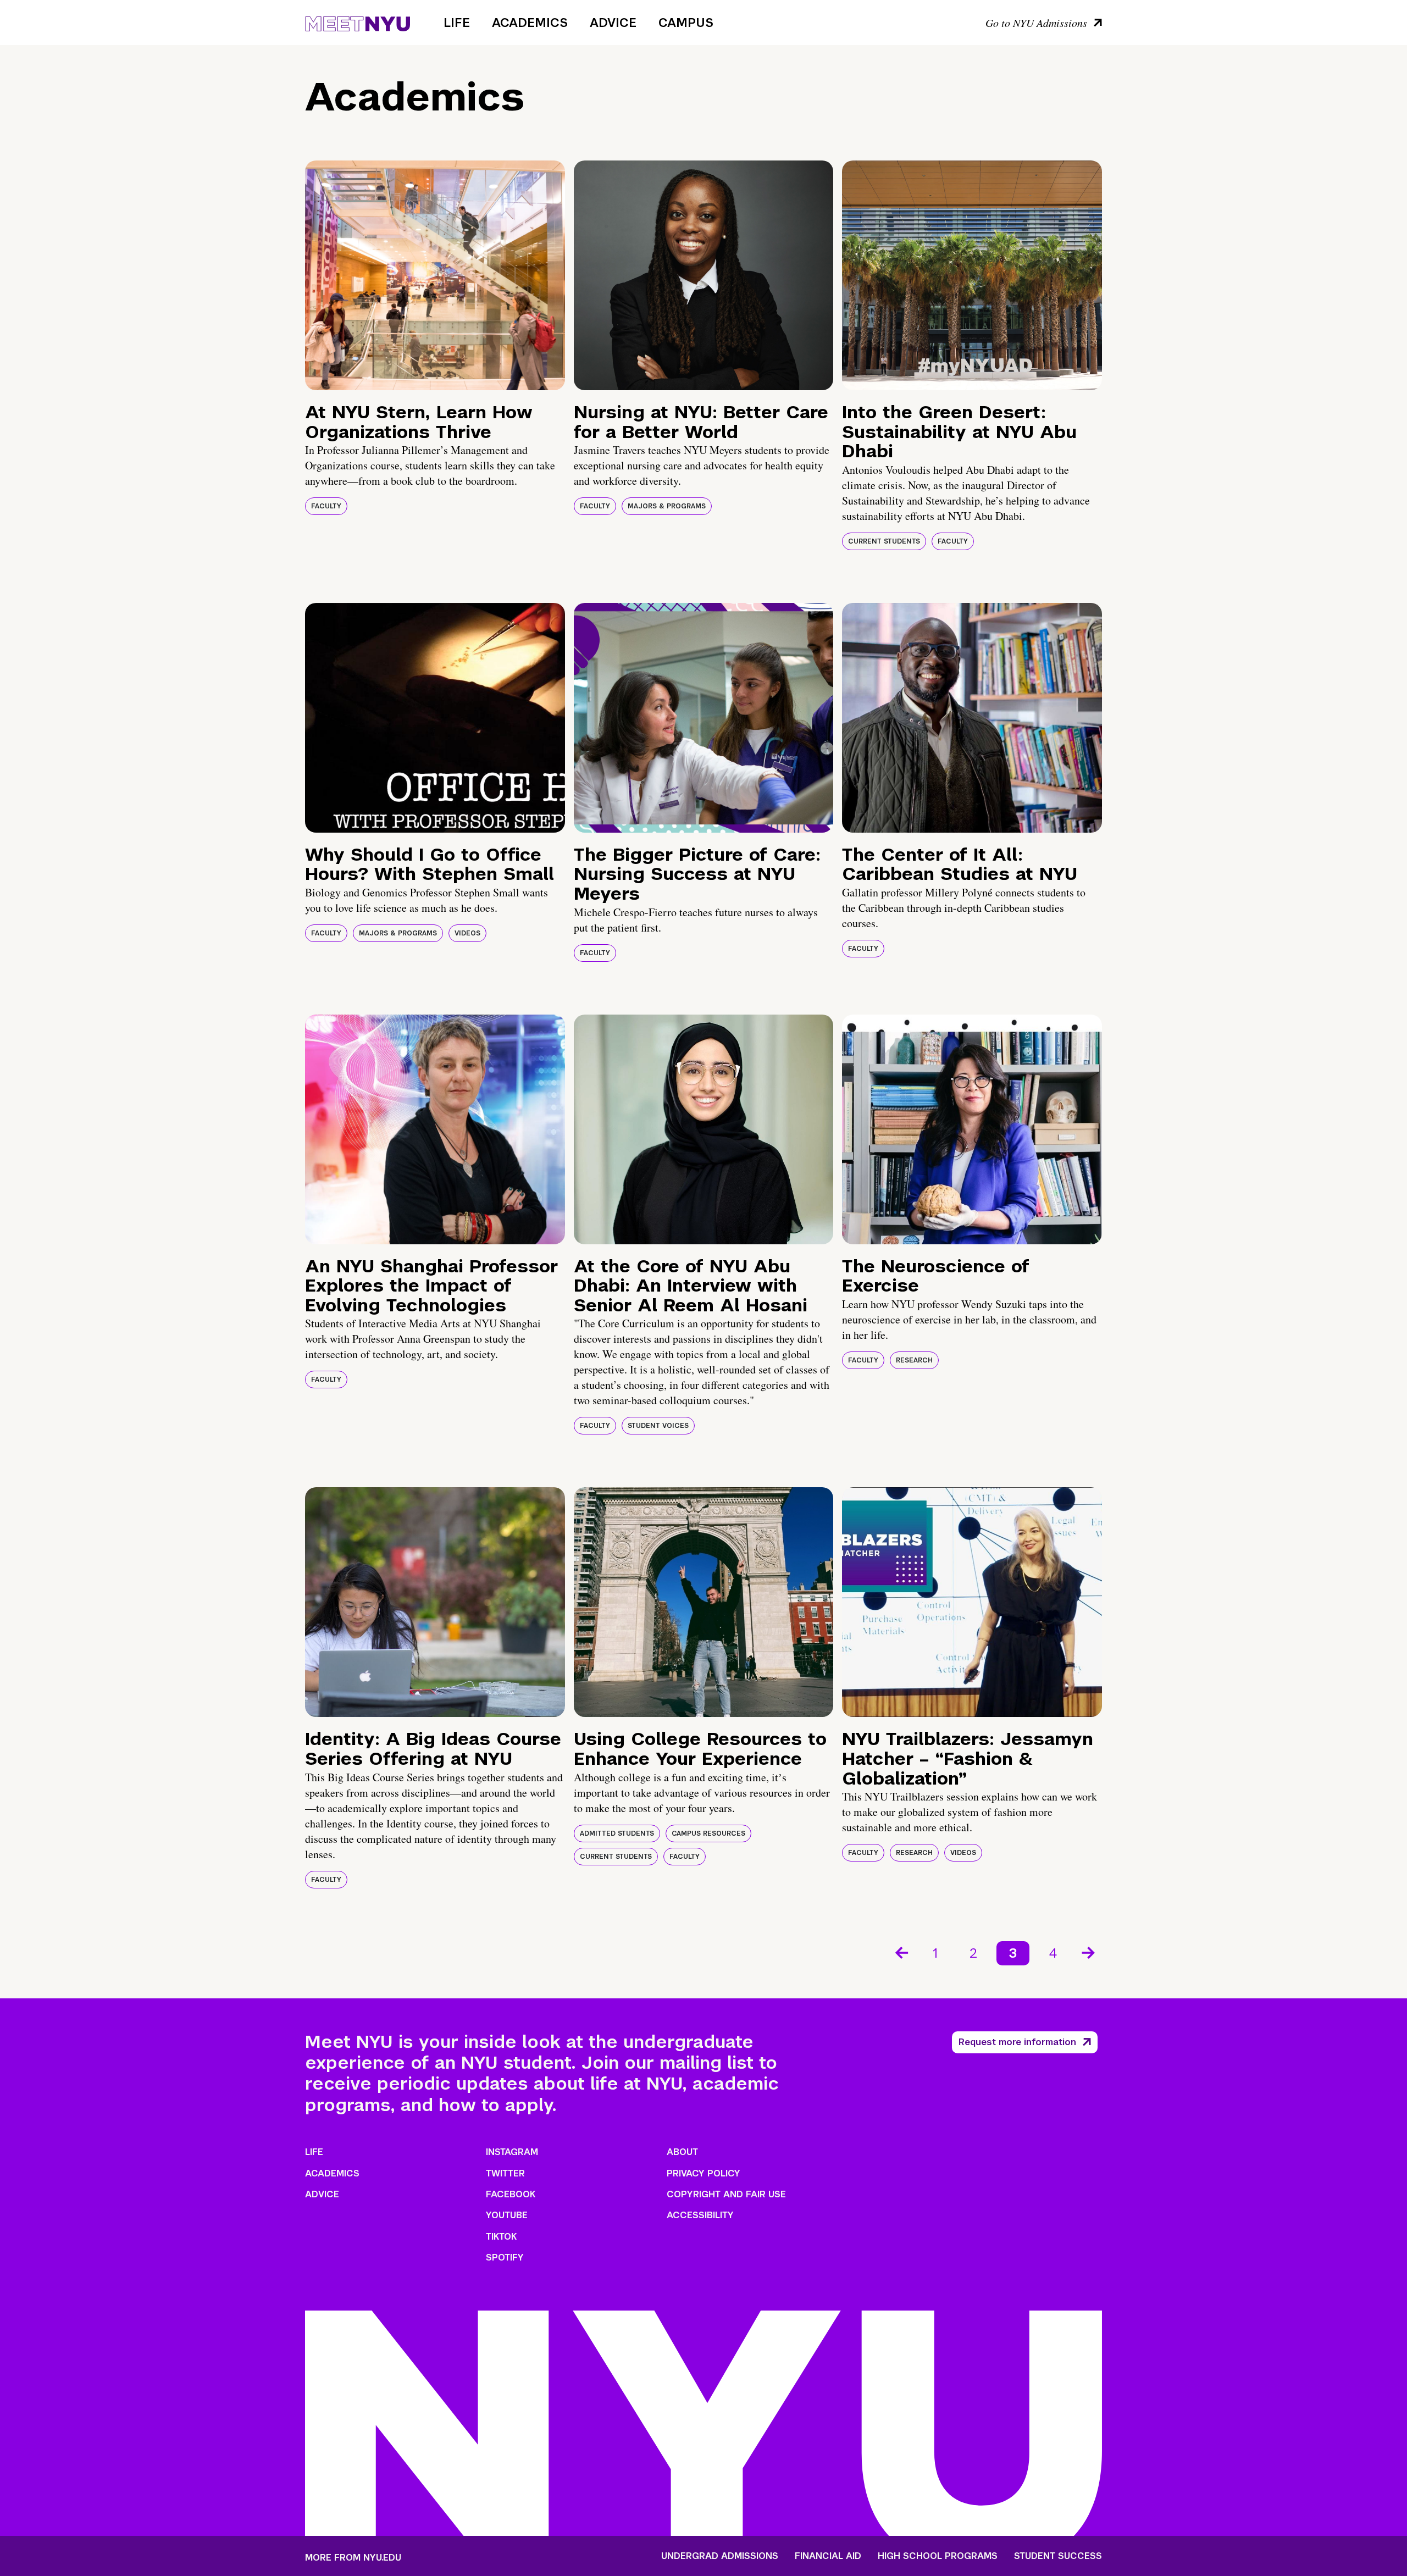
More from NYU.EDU (353, 2558)
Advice (613, 23)
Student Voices (658, 1426)
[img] (435, 275)
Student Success (1058, 2556)
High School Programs (938, 2556)
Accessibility (700, 2215)
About (682, 2152)
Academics (530, 23)
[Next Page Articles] (1089, 1952)
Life (457, 23)
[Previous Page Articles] (901, 1952)
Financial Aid (828, 2556)
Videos (467, 933)
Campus (686, 23)
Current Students (884, 541)
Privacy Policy (703, 2173)
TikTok (501, 2237)
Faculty (326, 506)
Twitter (505, 2173)
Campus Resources (708, 1833)
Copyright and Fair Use (726, 2194)
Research (914, 1360)
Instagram (512, 2152)
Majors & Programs (667, 506)
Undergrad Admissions (720, 2556)
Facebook (511, 2194)
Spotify (505, 2258)
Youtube (507, 2215)
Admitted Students (617, 1833)
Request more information (1017, 2042)
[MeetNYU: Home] (358, 22)
